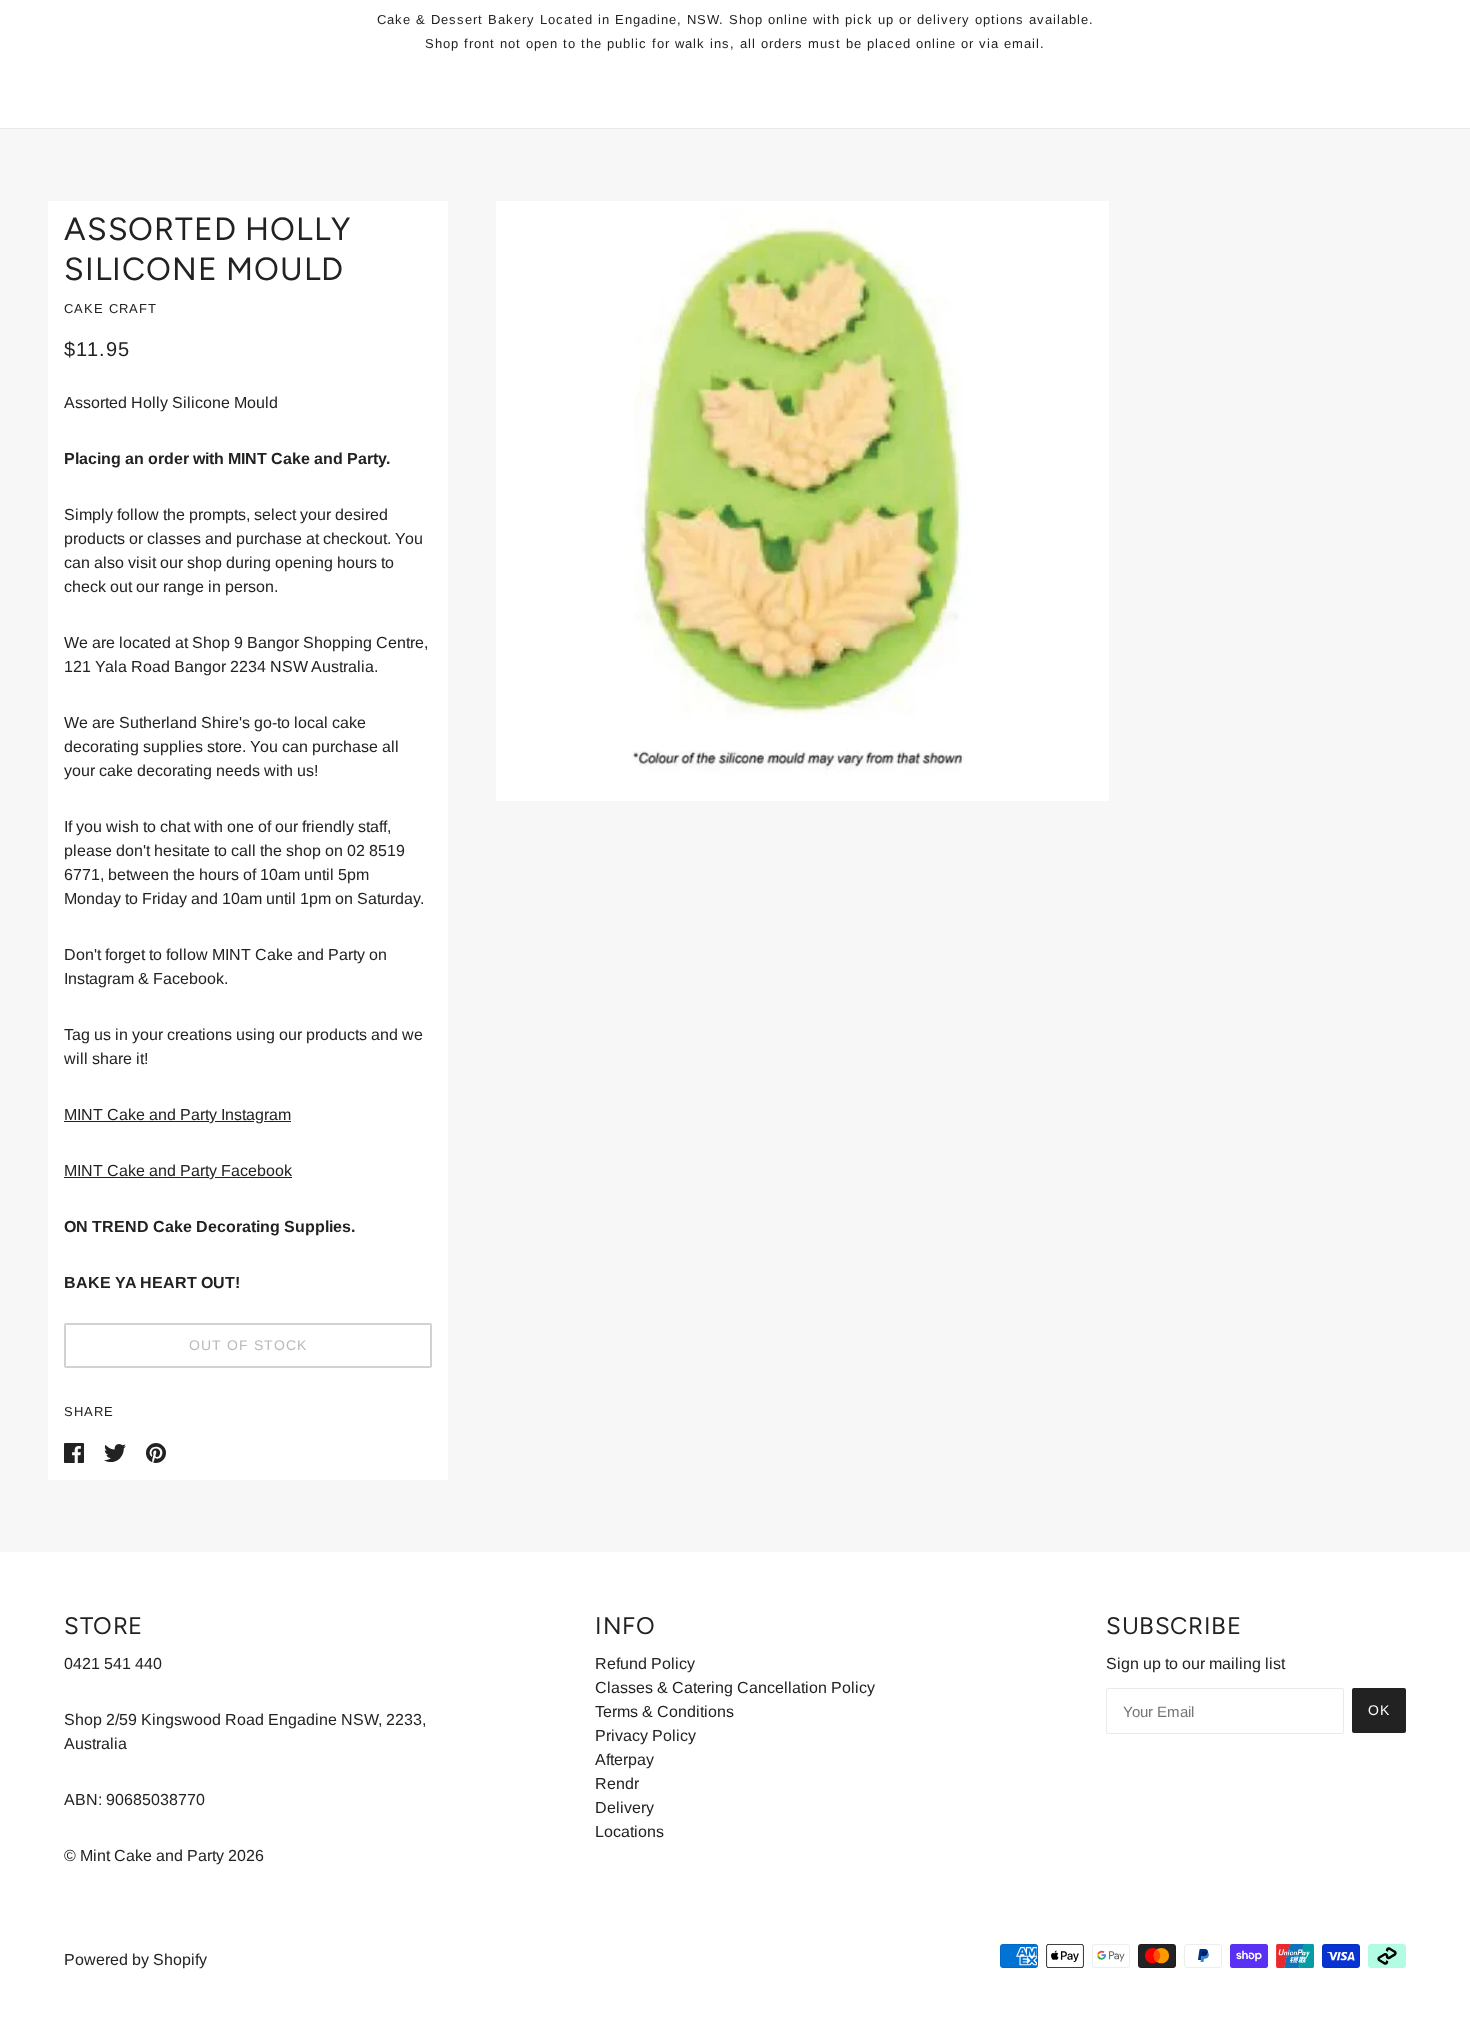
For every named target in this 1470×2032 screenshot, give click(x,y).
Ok (1379, 1710)
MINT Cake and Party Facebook (178, 1170)
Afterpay (624, 1759)
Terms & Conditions (664, 1711)
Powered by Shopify (135, 1959)
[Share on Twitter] (117, 1451)
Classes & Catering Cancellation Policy (735, 1687)
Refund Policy (645, 1663)
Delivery (624, 1807)
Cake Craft (110, 308)
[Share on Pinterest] (156, 1451)
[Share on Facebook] (76, 1451)
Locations (629, 1831)
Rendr (617, 1783)
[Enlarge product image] (935, 501)
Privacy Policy (645, 1735)
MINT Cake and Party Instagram (177, 1114)
